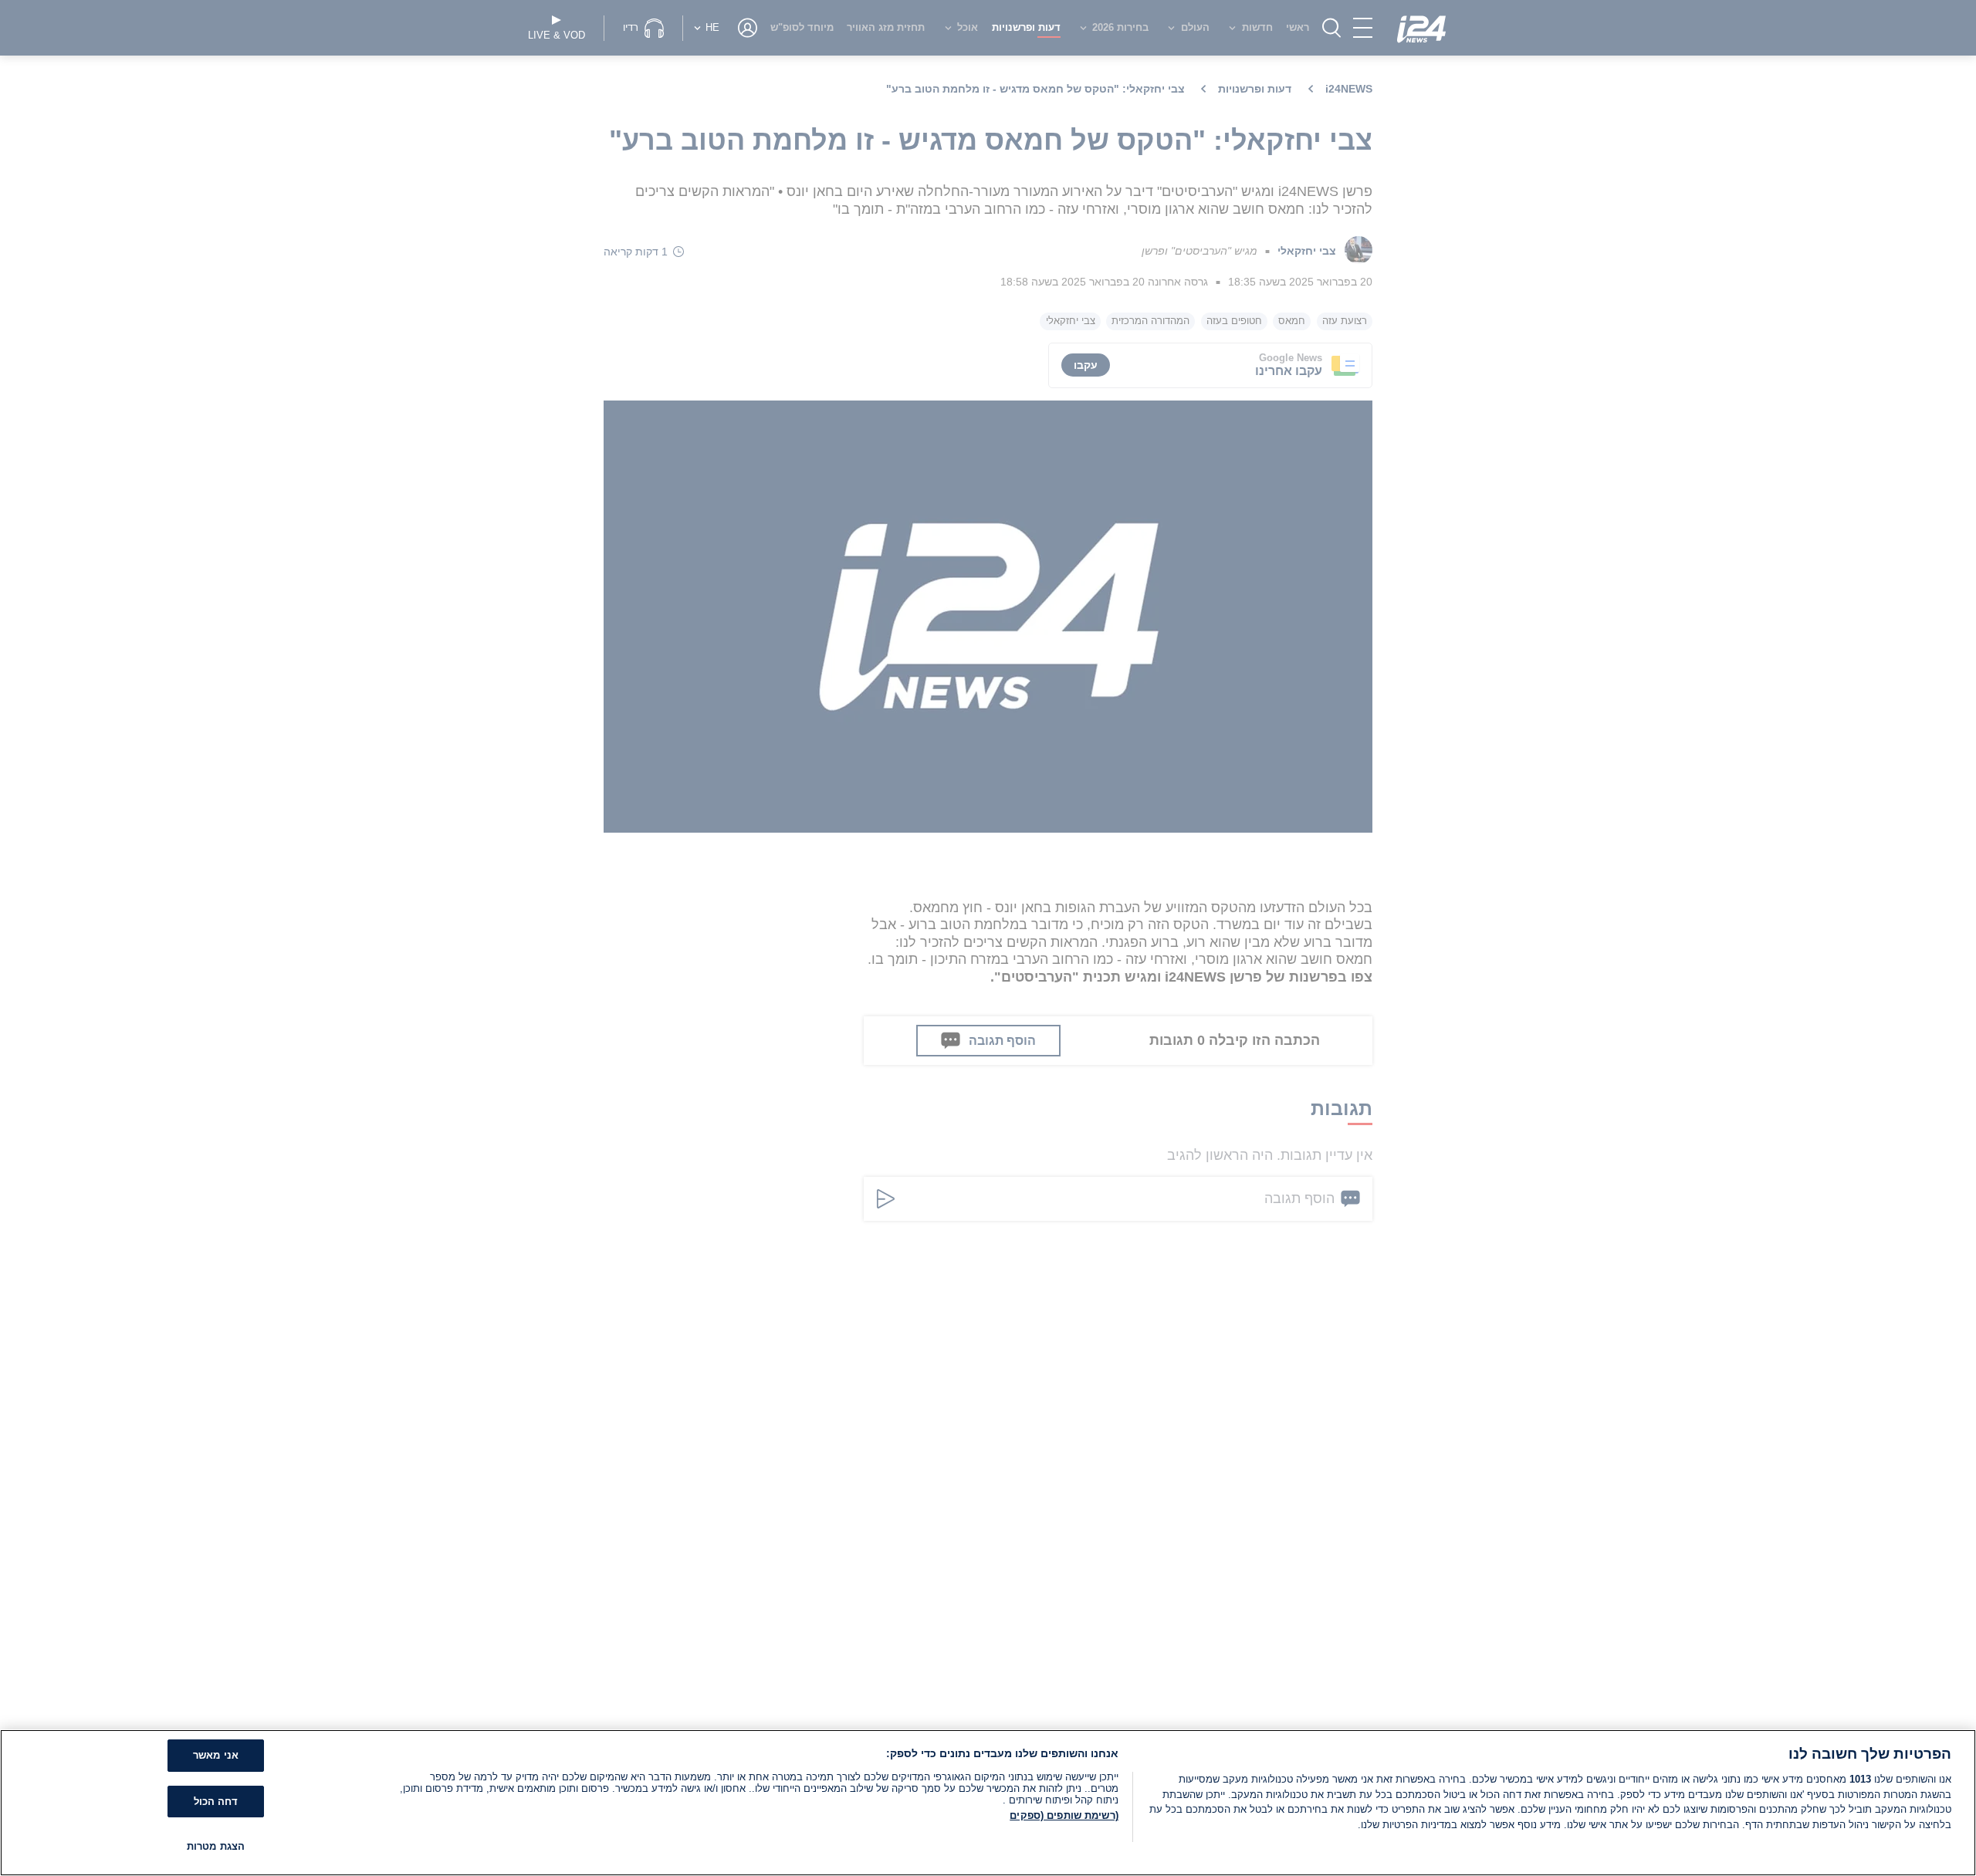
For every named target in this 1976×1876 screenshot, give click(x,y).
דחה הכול (216, 1802)
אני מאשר (216, 1755)
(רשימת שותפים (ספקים (1064, 1815)
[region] (988, 1803)
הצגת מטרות (216, 1846)
